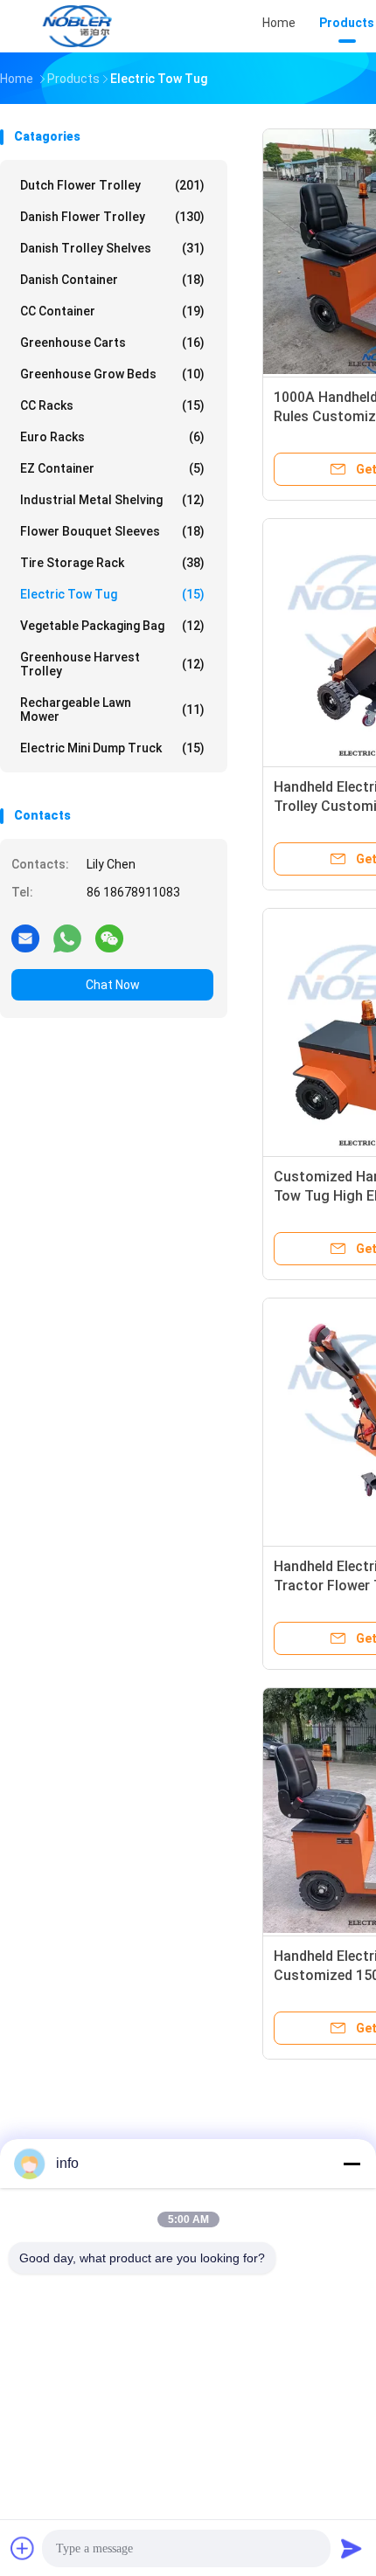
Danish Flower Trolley (112, 217)
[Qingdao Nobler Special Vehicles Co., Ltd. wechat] (109, 938)
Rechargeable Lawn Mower (112, 710)
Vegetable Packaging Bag (112, 626)
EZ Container (112, 468)
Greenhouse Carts (112, 343)
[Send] (352, 2548)
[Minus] (352, 2164)
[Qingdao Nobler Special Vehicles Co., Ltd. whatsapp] (67, 938)
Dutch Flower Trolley (112, 185)
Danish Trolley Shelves (112, 248)
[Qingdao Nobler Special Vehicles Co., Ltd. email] (25, 938)
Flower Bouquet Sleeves (112, 531)
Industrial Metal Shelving (112, 500)
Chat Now (113, 985)
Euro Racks (112, 437)
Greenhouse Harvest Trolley (112, 664)
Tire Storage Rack (112, 563)
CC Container (112, 311)
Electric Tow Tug (112, 594)
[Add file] (23, 2548)
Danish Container (112, 280)
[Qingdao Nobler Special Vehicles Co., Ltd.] (77, 26)
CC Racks (112, 405)
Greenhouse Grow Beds (112, 374)
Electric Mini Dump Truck (112, 748)
